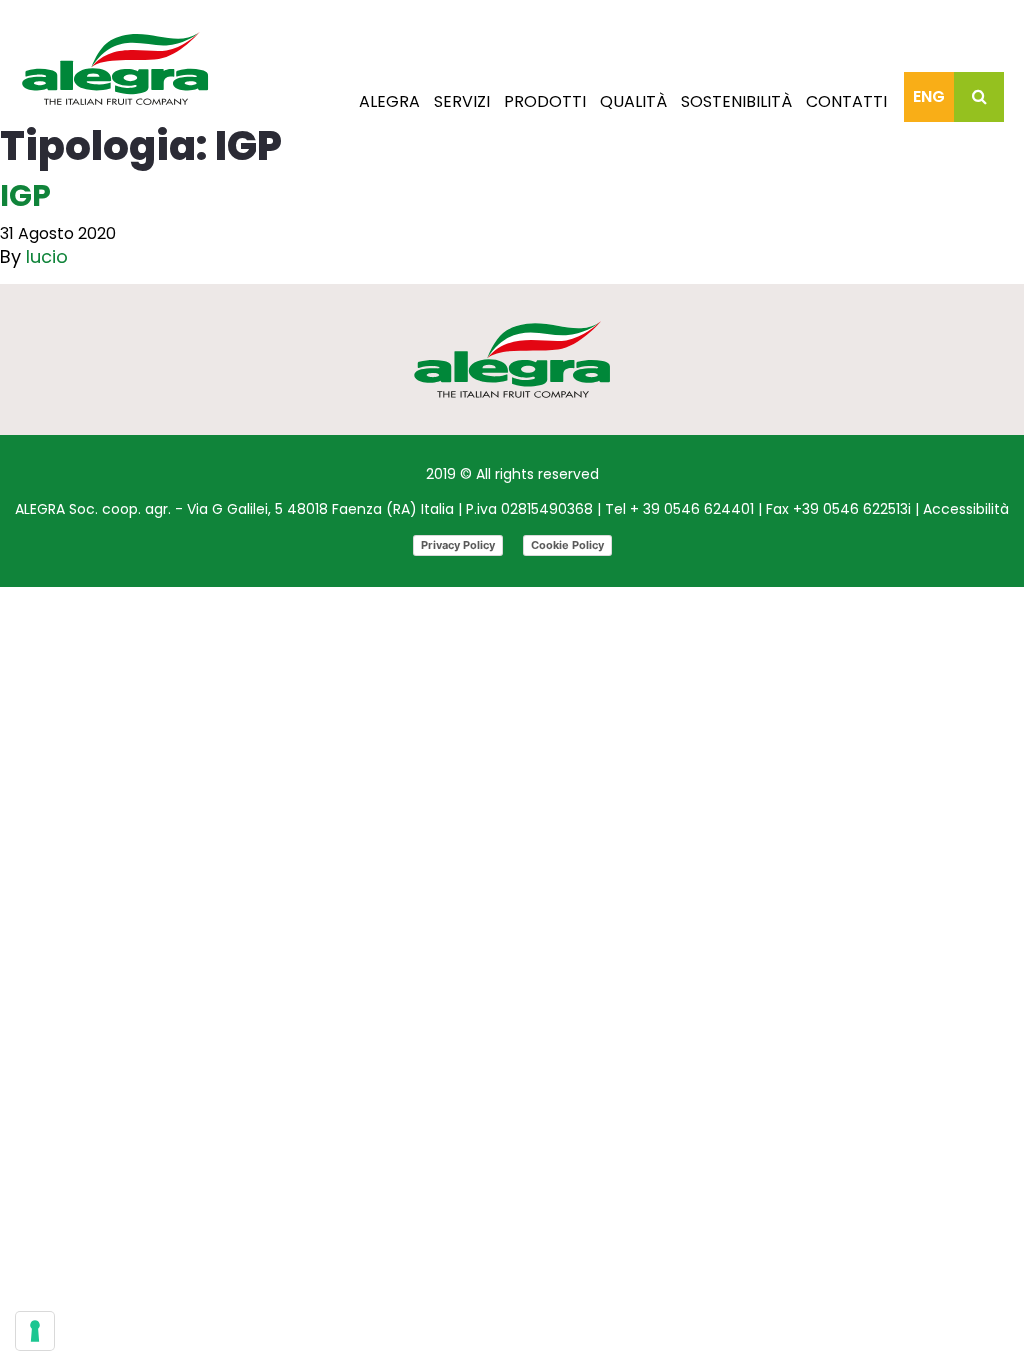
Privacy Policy (458, 545)
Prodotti (545, 101)
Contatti (846, 101)
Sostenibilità (736, 101)
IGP (25, 195)
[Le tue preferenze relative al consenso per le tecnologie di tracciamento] (35, 1331)
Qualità (633, 101)
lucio (47, 256)
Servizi (462, 101)
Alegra (389, 101)
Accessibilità (966, 509)
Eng (929, 96)
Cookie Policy (567, 545)
